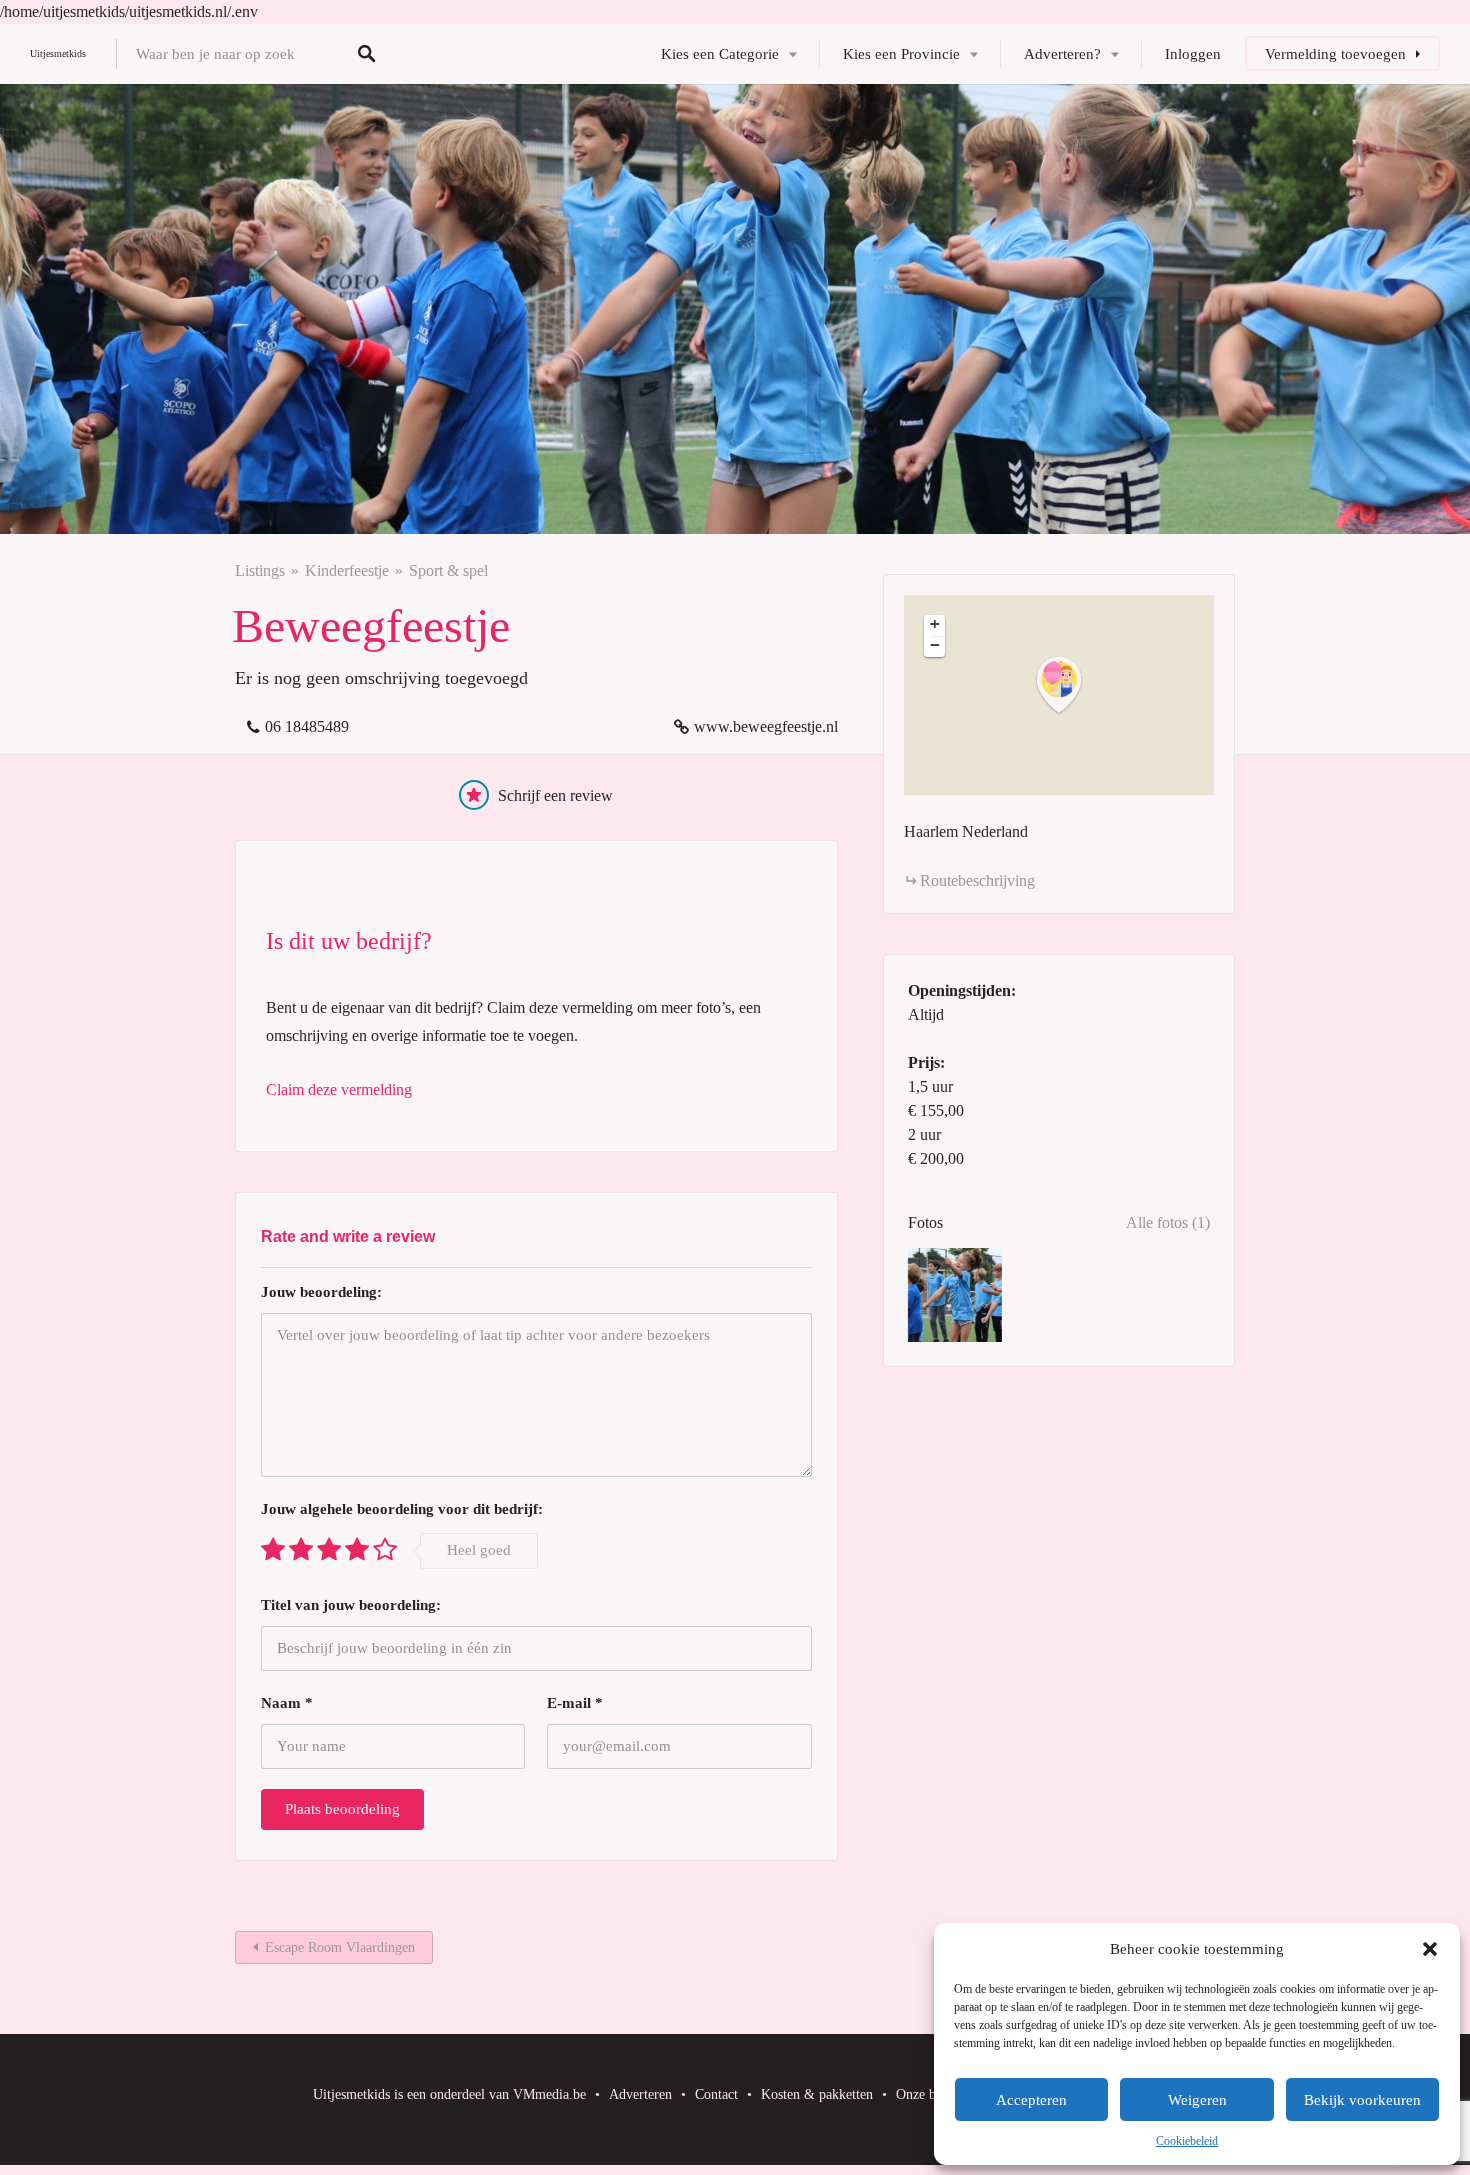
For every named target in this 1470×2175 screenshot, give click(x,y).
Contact (716, 2094)
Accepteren (1031, 2100)
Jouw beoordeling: (321, 1292)
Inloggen (1193, 54)
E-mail (575, 1703)
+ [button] (935, 624)
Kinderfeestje (347, 570)
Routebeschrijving (977, 880)
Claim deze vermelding (339, 1089)
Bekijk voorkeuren (1362, 2100)
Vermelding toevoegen (1335, 54)
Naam (287, 1703)
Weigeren (1197, 2100)
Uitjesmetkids (58, 53)
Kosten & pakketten (817, 2094)
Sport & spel (448, 570)
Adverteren (640, 2094)
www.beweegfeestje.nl (766, 726)
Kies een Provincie (901, 54)
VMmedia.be (549, 2094)
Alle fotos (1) (1168, 1222)
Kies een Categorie (720, 54)
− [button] (935, 645)
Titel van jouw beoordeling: (351, 1605)
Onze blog (925, 2094)
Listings (260, 570)
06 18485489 (307, 726)
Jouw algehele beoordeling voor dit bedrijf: (402, 1509)
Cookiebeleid (1187, 2141)
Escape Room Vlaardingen (340, 1947)
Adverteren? (1062, 54)
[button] (1430, 1949)
